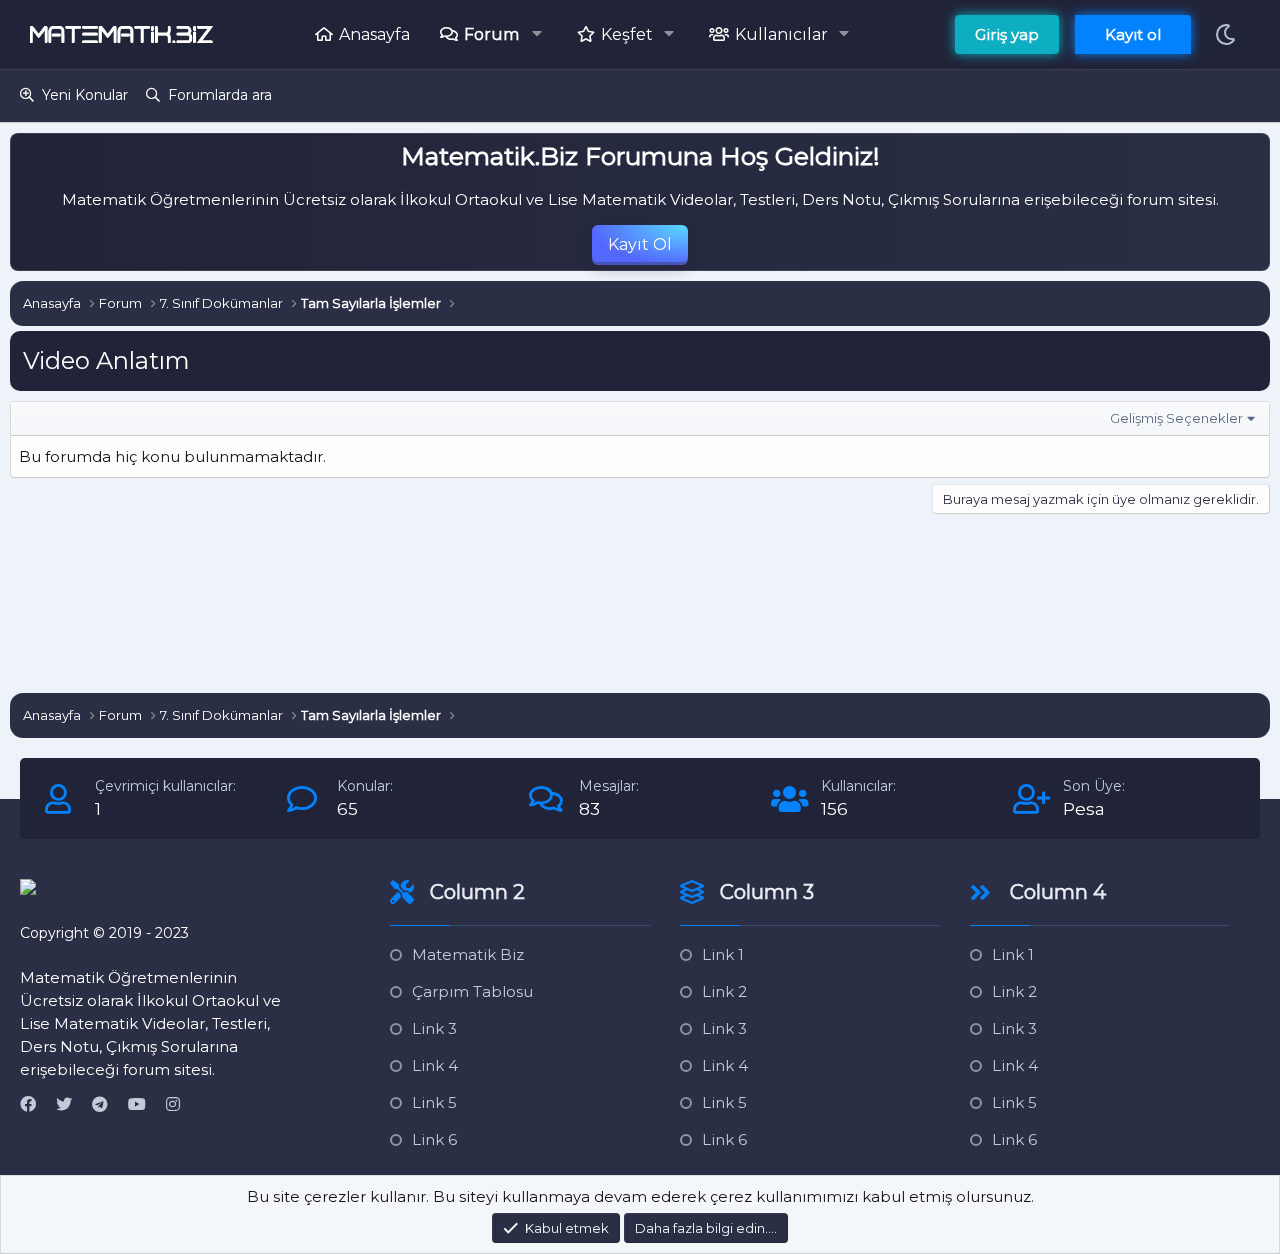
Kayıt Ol (640, 244)
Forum (491, 34)
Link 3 (434, 1028)
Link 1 (723, 954)
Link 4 (435, 1065)
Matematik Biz (468, 954)
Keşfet (627, 34)
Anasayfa (374, 34)
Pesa (1084, 809)
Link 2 (724, 991)
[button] (542, 34)
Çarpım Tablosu (472, 991)
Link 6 (434, 1139)
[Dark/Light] (1225, 34)
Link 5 (434, 1102)
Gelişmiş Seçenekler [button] (1176, 418)
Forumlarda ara (220, 95)
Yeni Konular (85, 95)
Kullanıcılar (781, 34)
